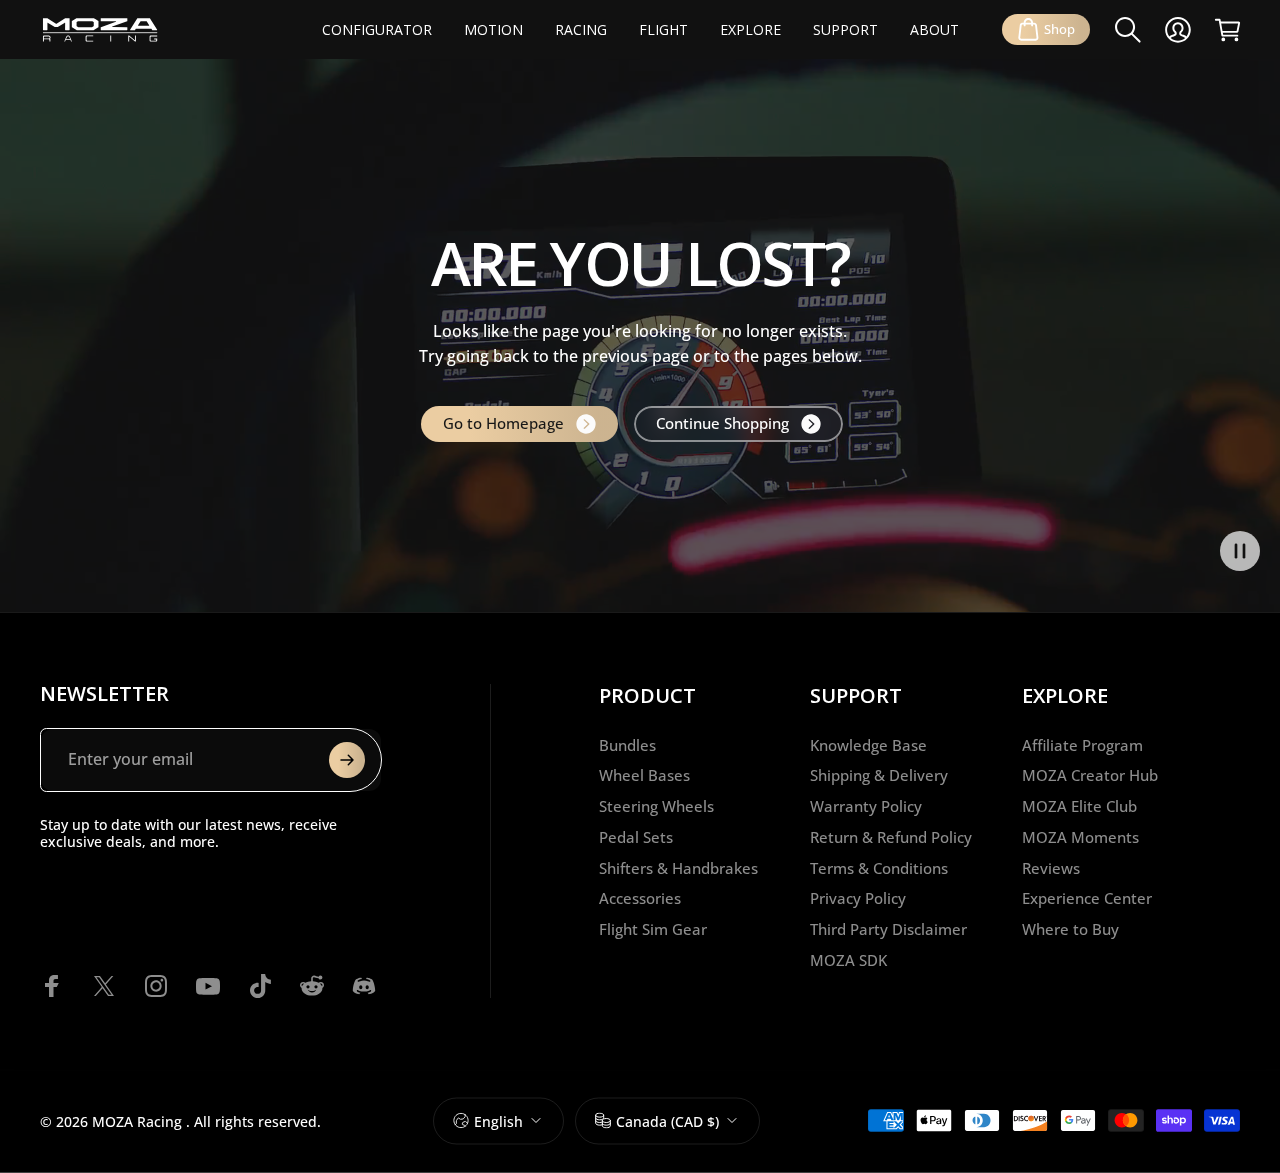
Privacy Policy (858, 898)
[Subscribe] (347, 760)
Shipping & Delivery (879, 775)
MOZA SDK (848, 960)
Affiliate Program (1082, 745)
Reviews (1051, 868)
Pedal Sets (636, 837)
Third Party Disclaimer (888, 929)
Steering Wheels (656, 806)
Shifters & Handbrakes (678, 868)
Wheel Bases (644, 775)
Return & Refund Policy (891, 837)
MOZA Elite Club (1079, 806)
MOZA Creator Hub (1090, 775)
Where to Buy (1070, 929)
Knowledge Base (868, 745)
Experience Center (1087, 898)
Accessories (640, 898)
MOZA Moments (1080, 837)
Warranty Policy (866, 806)
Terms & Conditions (879, 868)
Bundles (627, 745)
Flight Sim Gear (653, 929)
